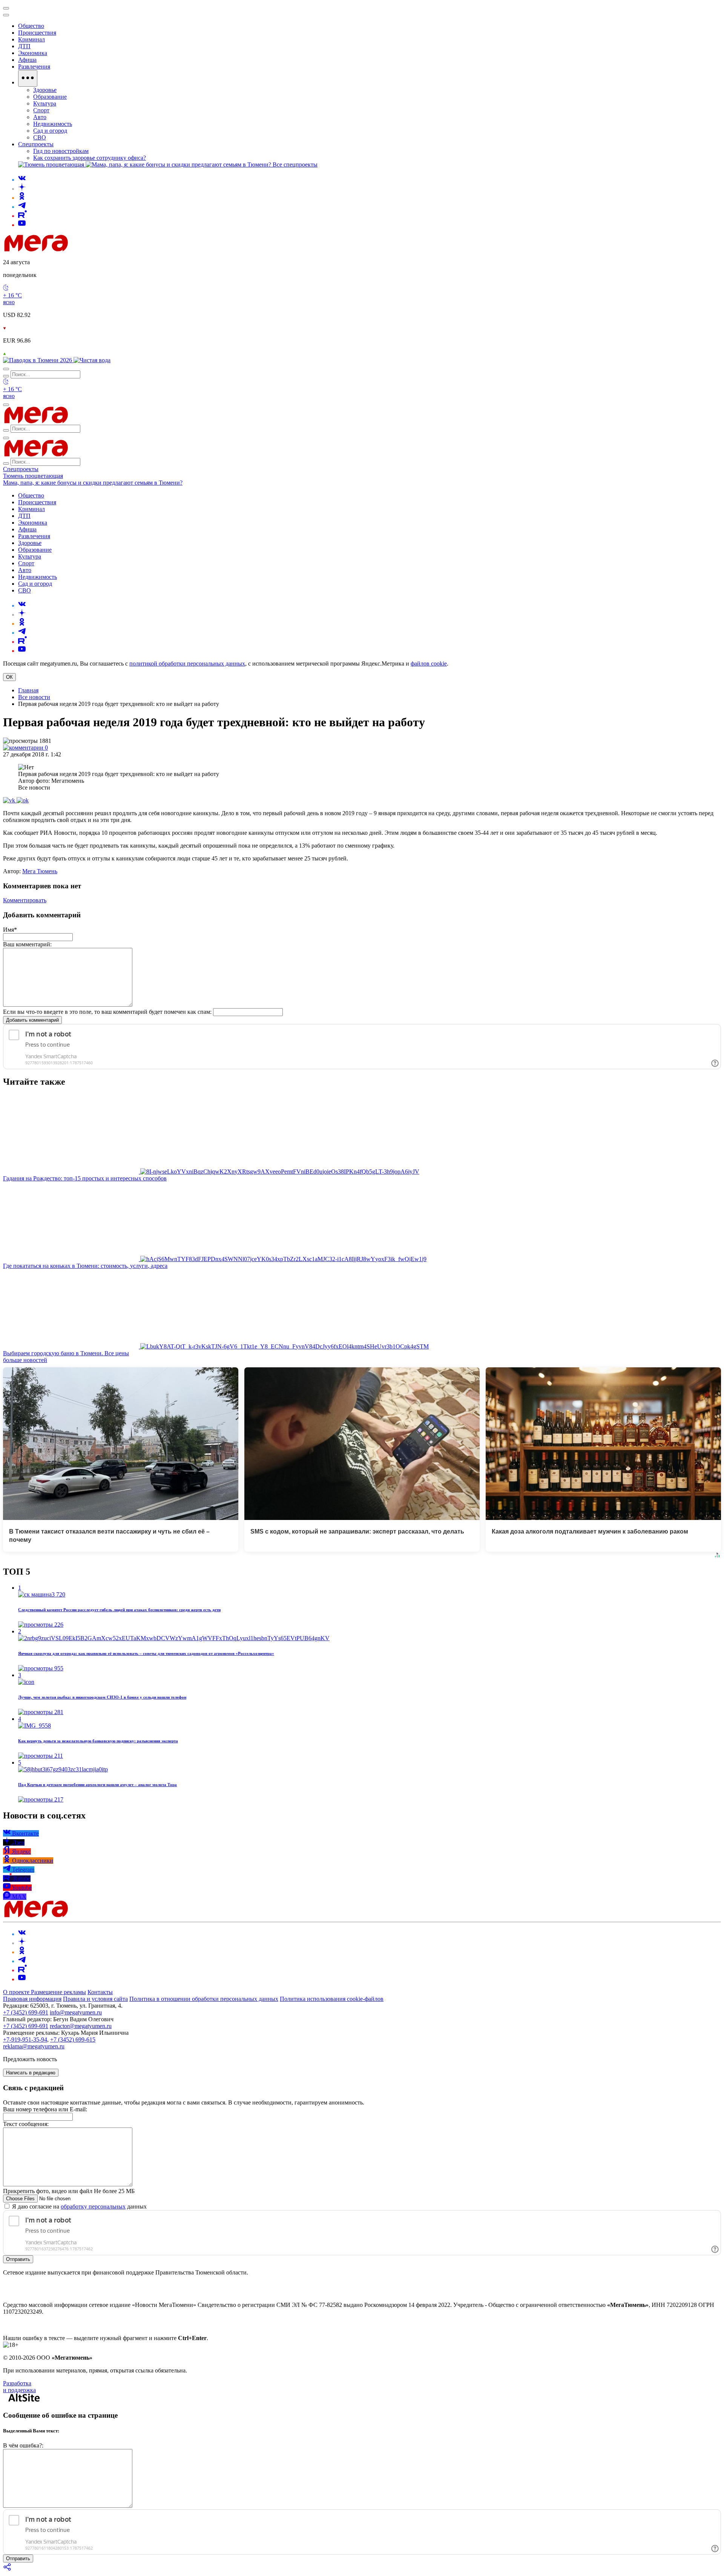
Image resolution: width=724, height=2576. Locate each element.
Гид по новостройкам (61, 151)
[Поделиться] (8, 2569)
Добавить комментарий (32, 1020)
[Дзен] (22, 189)
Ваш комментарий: (27, 944)
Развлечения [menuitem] (34, 67)
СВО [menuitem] (40, 137)
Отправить (18, 2259)
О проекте (17, 1992)
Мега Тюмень (40, 871)
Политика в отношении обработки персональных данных (204, 1999)
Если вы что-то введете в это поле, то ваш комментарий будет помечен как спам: (107, 1012)
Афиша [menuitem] (27, 60)
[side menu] (6, 15)
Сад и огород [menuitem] (50, 131)
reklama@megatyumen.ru (34, 2046)
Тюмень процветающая (33, 476)
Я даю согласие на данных (79, 2206)
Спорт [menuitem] (41, 110)
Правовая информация (32, 1999)
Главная (28, 690)
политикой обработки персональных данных (187, 664)
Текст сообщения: (26, 2124)
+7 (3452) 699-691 (26, 2012)
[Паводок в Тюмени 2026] (38, 360)
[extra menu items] (28, 78)
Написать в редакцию (31, 2073)
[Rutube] (22, 216)
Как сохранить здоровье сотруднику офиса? (90, 158)
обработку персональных (93, 2206)
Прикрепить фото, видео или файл (69, 2191)
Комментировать (25, 900)
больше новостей (25, 1360)
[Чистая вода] (92, 360)
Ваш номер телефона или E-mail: (45, 2109)
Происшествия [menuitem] (37, 33)
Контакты (100, 1992)
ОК (9, 677)
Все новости (34, 697)
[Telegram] (22, 207)
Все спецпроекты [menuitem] (295, 165)
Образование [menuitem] (50, 97)
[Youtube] (22, 225)
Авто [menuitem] (40, 117)
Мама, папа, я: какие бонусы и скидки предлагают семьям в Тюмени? (93, 483)
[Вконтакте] (22, 180)
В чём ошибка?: (23, 2445)
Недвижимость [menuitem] (53, 124)
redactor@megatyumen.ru (81, 2026)
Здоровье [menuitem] (45, 90)
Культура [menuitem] (45, 103)
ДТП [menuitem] (24, 46)
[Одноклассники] (22, 198)
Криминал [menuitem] (31, 39)
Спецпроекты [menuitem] (36, 144)
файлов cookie (429, 664)
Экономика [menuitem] (33, 53)
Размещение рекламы (58, 1992)
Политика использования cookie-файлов (332, 1999)
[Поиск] (6, 369)
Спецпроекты (21, 469)
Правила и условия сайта (95, 1999)
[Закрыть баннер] (6, 8)
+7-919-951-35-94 (25, 2040)
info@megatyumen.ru (76, 2012)
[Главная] (90, 249)
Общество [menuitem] (31, 26)
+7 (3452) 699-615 (73, 2040)
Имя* (10, 930)
